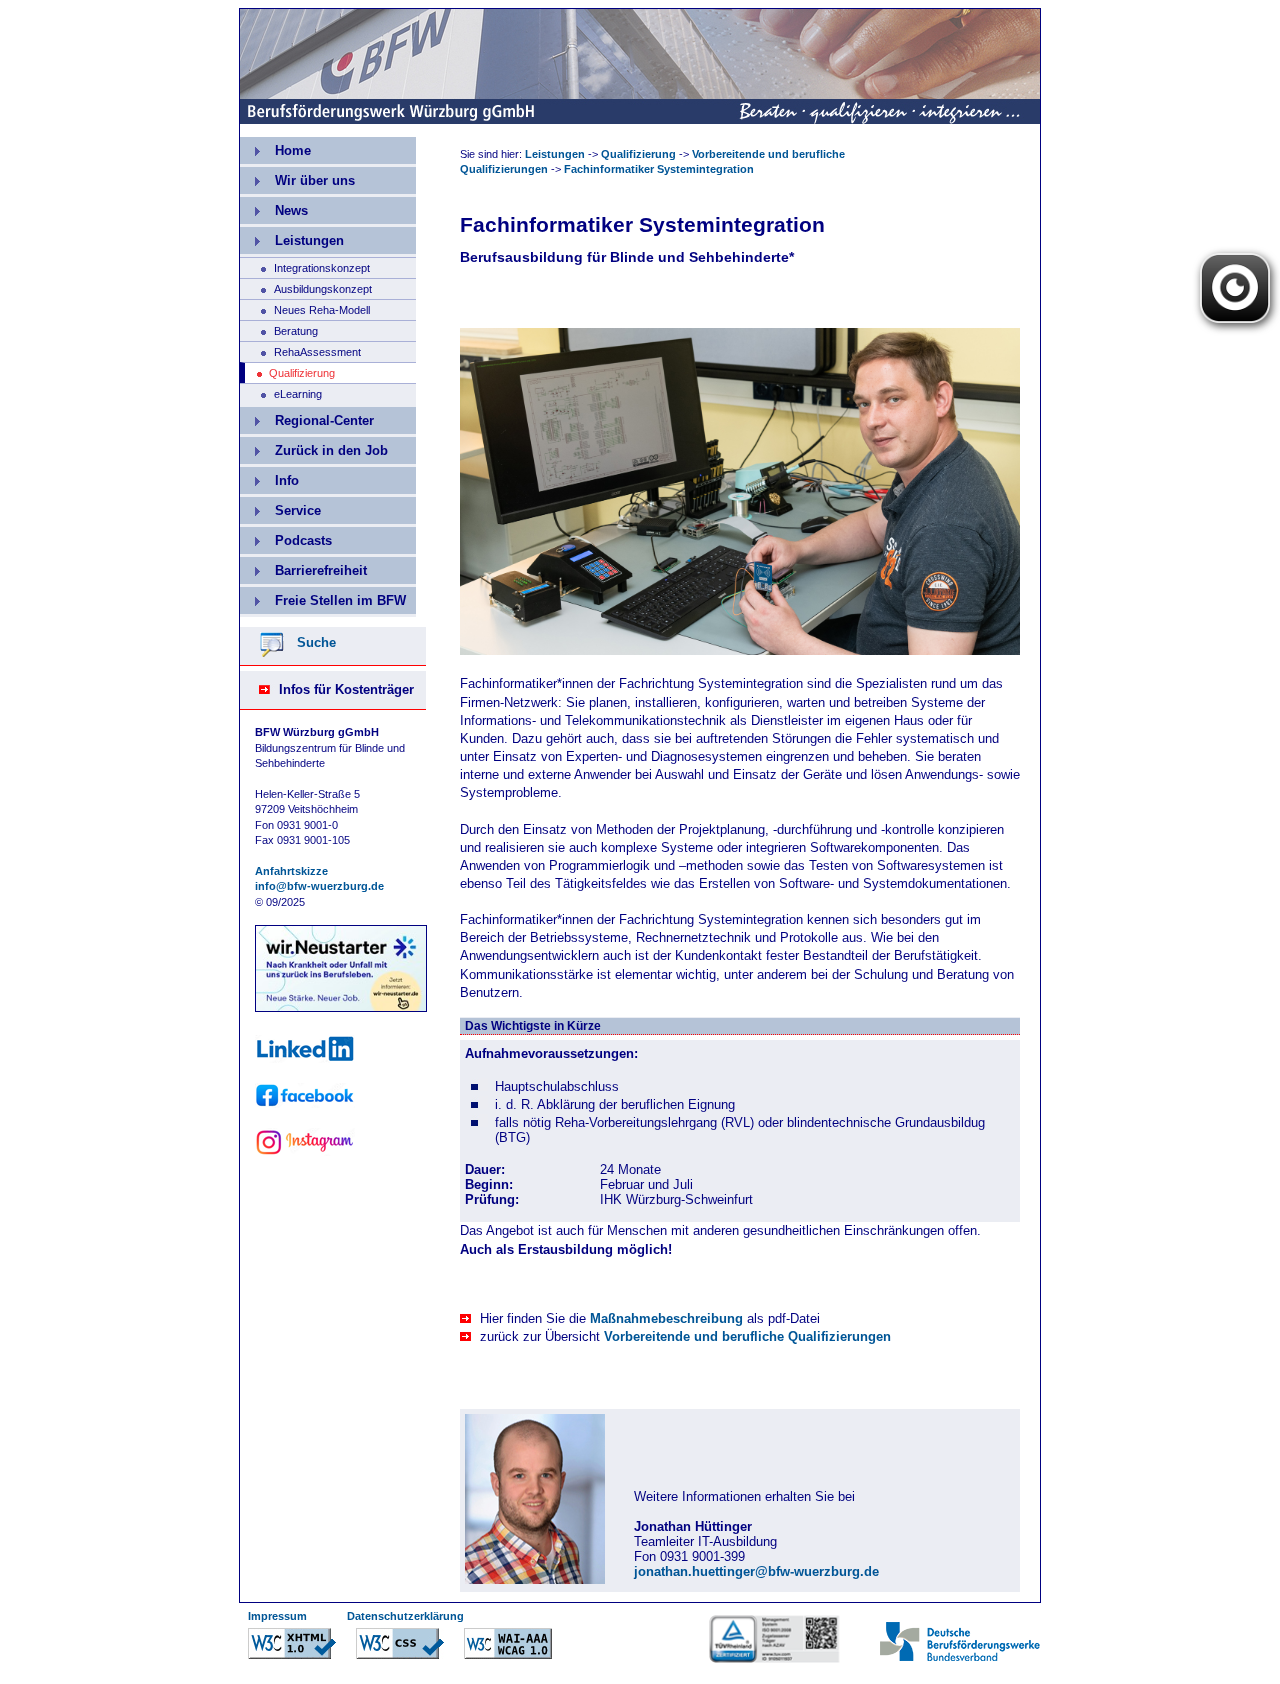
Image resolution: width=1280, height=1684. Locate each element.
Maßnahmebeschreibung (666, 1318)
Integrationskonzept (305, 266)
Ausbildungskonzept (306, 287)
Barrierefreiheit (303, 567)
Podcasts (286, 537)
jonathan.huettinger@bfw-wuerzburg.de (756, 1571)
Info (269, 477)
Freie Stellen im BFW (323, 597)
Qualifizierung (638, 154)
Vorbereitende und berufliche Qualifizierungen (747, 1336)
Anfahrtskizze (291, 871)
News (274, 207)
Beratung (279, 329)
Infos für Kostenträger (346, 689)
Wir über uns (297, 177)
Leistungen (292, 237)
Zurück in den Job (314, 447)
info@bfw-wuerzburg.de (319, 886)
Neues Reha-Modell (305, 308)
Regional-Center (307, 417)
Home (275, 147)
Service (280, 507)
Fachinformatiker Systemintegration (659, 169)
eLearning (281, 392)
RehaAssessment (300, 350)
